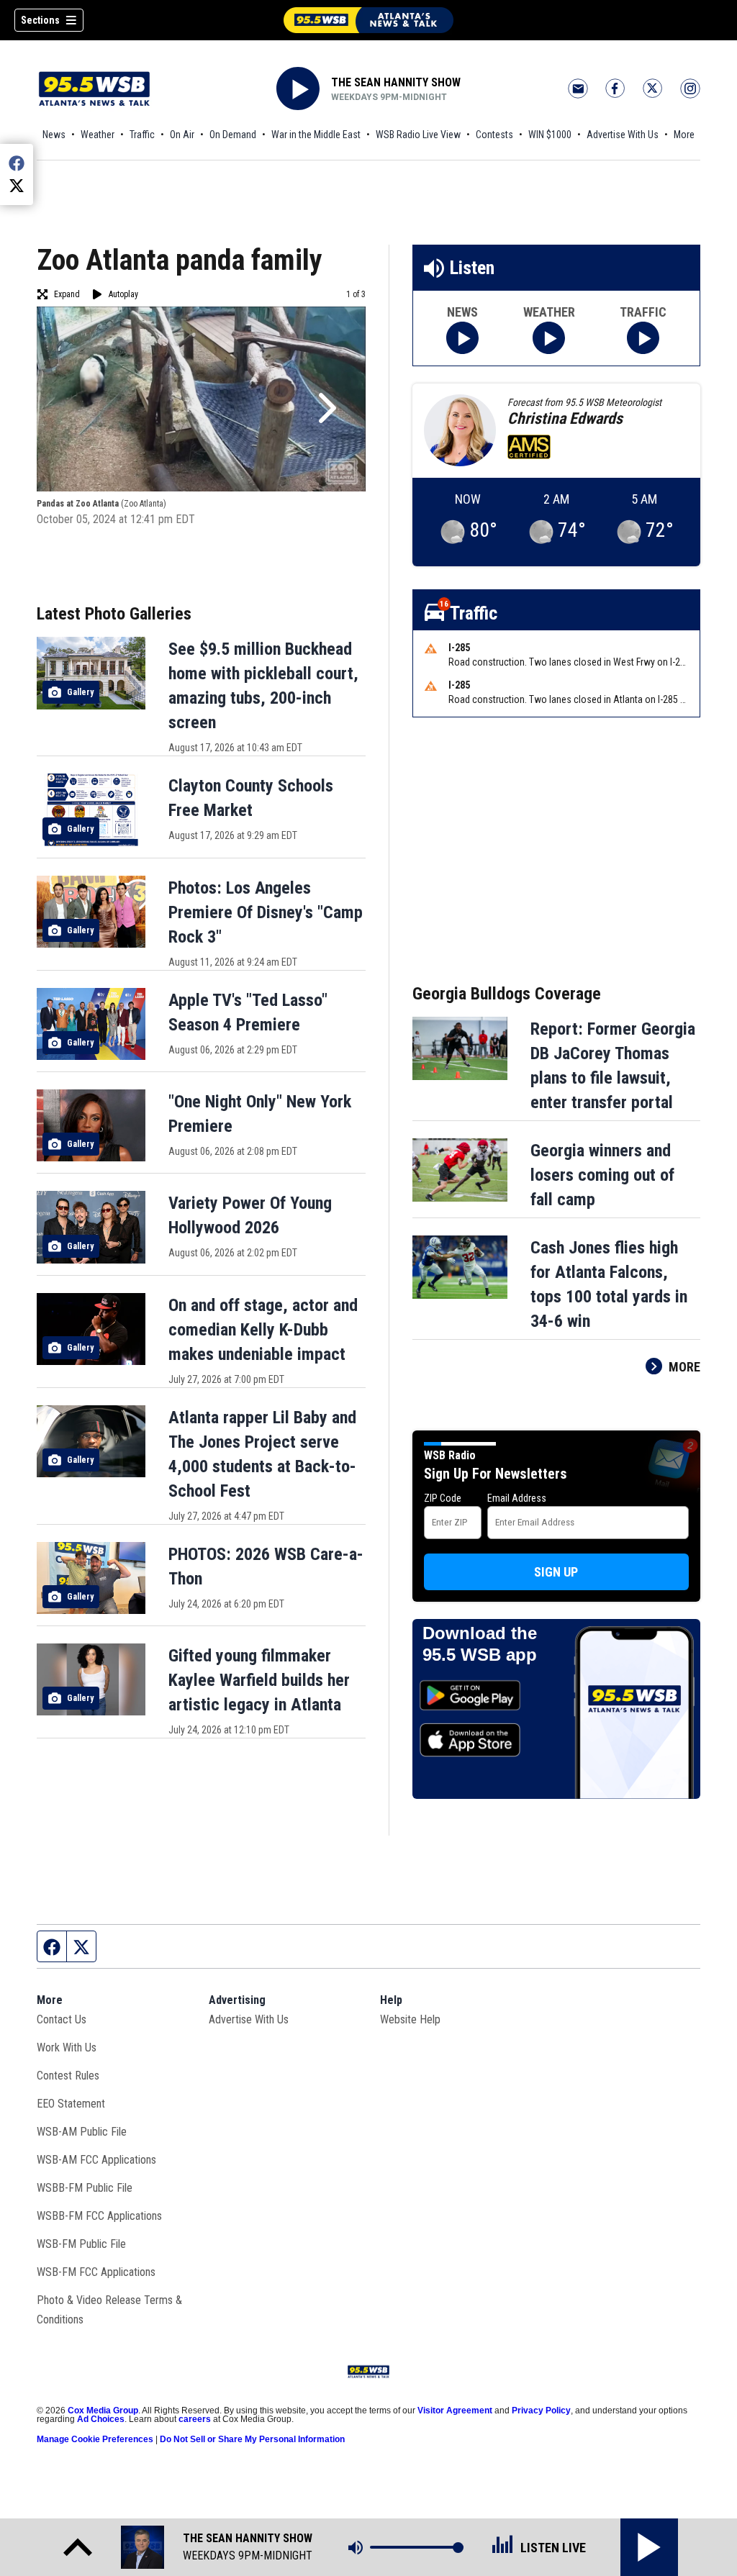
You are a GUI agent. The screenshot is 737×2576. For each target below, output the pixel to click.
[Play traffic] (643, 338)
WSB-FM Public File (81, 2244)
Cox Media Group (103, 2411)
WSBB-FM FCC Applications (99, 2216)
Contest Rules (68, 2076)
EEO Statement (71, 2104)
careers (195, 2419)
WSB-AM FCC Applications (96, 2160)
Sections (40, 20)
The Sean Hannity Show (396, 82)
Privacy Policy (541, 2411)
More (684, 135)
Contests (494, 135)
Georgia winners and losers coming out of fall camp (602, 1175)
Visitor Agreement (455, 2411)
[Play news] (462, 338)
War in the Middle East (316, 135)
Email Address (517, 1498)
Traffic (142, 135)
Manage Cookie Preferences (95, 2439)
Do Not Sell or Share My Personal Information (252, 2439)
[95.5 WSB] (368, 20)
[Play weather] (549, 338)
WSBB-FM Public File (85, 2188)
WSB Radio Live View (418, 135)
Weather (98, 135)
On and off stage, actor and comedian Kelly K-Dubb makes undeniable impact (263, 1330)
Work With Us (67, 2047)
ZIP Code (443, 1498)
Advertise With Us (623, 135)
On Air (182, 135)
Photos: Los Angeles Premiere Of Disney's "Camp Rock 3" (266, 912)
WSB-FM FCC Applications (96, 2272)
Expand (67, 294)
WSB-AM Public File (82, 2132)
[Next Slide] (325, 408)
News (54, 135)
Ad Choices (101, 2419)
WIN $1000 (550, 135)
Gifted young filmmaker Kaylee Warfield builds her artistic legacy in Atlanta (259, 1680)
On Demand (233, 135)
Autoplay (123, 294)
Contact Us (62, 2019)
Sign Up (556, 1572)
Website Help (410, 2019)
